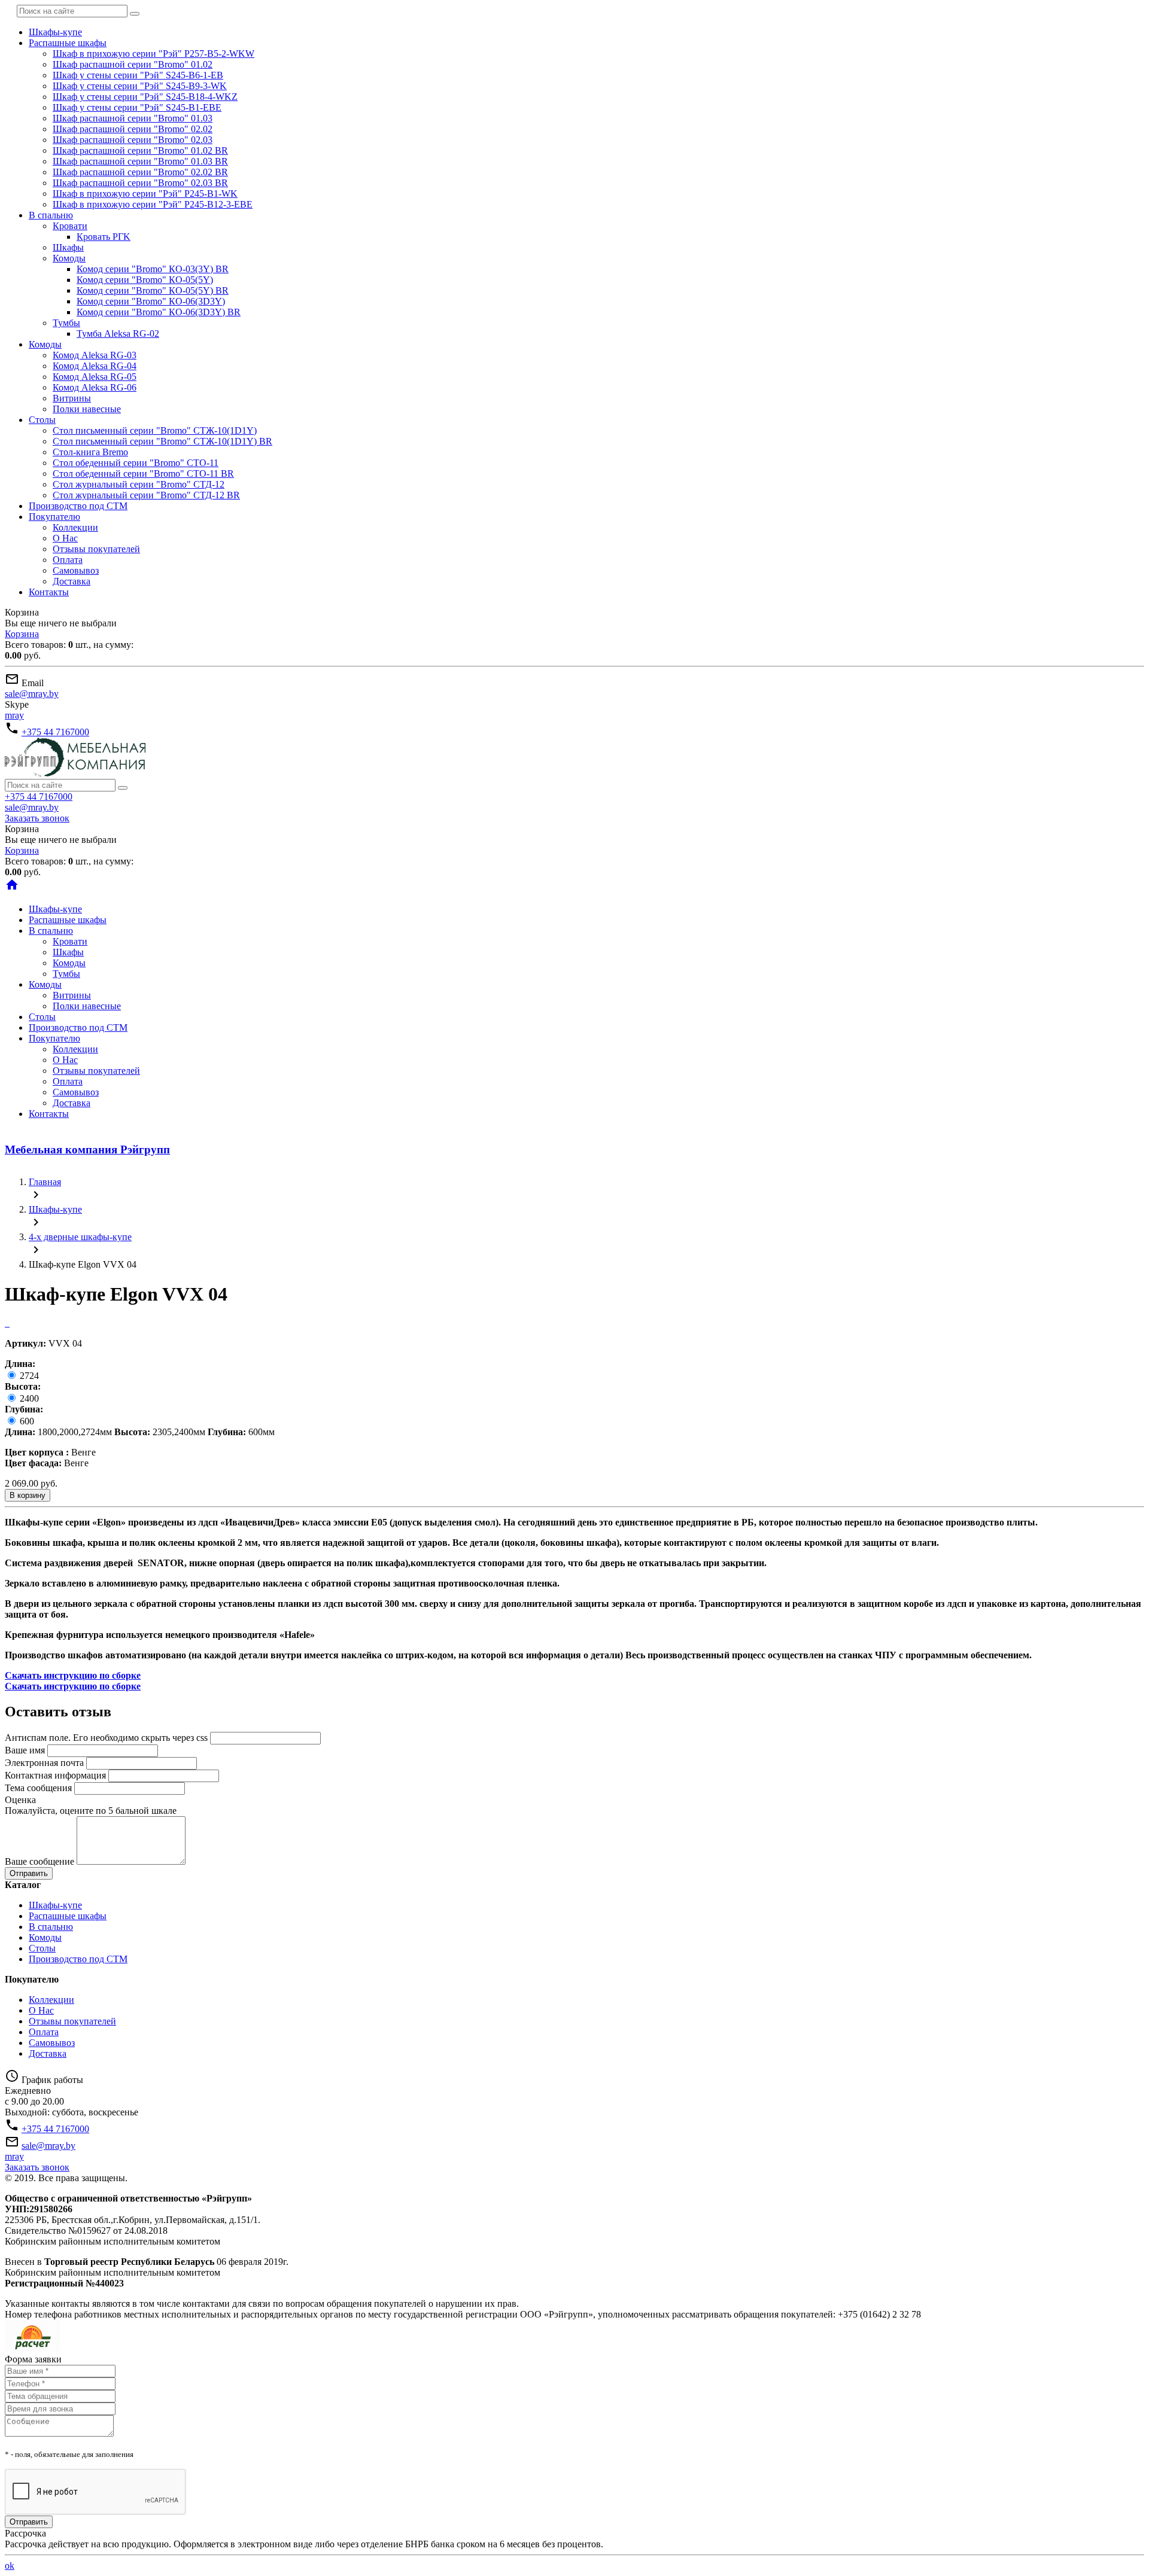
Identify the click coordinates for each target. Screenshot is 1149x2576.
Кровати (70, 226)
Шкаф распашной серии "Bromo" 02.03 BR (140, 183)
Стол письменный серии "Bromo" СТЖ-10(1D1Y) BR (162, 441)
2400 (28, 1398)
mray (14, 715)
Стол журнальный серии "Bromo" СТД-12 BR (146, 495)
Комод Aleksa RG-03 (95, 355)
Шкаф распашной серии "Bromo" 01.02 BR (140, 150)
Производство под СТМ (78, 506)
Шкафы (68, 247)
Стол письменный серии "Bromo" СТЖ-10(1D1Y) (155, 430)
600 (26, 1421)
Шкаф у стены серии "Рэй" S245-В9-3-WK (140, 86)
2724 (28, 1376)
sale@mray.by (32, 694)
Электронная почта (44, 1763)
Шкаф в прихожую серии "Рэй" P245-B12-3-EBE (153, 204)
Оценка (20, 1800)
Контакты (49, 592)
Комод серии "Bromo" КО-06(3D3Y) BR (159, 312)
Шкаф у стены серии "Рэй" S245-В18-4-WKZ (145, 97)
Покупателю (54, 517)
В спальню (51, 215)
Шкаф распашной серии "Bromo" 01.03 (133, 118)
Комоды (69, 258)
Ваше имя (25, 1750)
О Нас (65, 538)
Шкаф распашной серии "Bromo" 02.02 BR (140, 172)
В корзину (28, 1495)
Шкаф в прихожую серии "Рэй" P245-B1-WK (145, 194)
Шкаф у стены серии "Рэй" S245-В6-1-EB (138, 75)
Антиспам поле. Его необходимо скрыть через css (106, 1738)
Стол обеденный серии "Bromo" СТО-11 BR (143, 474)
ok (10, 2566)
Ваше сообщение (39, 1861)
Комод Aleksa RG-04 (95, 366)
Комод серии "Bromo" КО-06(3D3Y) (151, 301)
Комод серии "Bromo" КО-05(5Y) (145, 280)
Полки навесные (87, 409)
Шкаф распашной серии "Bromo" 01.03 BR (140, 161)
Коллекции (75, 527)
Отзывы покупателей (96, 549)
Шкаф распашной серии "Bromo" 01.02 (133, 64)
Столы (42, 420)
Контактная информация (55, 1775)
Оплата (68, 560)
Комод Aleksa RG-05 (95, 377)
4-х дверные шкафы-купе (80, 1237)
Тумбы (66, 323)
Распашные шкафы (68, 43)
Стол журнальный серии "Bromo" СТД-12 (139, 484)
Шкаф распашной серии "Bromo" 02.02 (133, 129)
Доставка (72, 581)
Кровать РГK (104, 237)
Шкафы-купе (55, 32)
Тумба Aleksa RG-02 (118, 334)
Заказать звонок (37, 818)
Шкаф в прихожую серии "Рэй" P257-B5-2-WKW (153, 54)
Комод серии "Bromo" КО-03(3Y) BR (153, 269)
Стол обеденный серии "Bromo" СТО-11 (136, 463)
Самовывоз (76, 570)
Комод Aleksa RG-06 (95, 387)
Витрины (72, 398)
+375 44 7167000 (55, 732)
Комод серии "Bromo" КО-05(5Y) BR (153, 290)
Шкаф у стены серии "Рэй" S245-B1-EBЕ (137, 107)
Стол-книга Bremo (90, 452)
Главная (45, 1182)
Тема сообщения (38, 1788)
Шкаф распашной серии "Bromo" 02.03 (133, 140)
